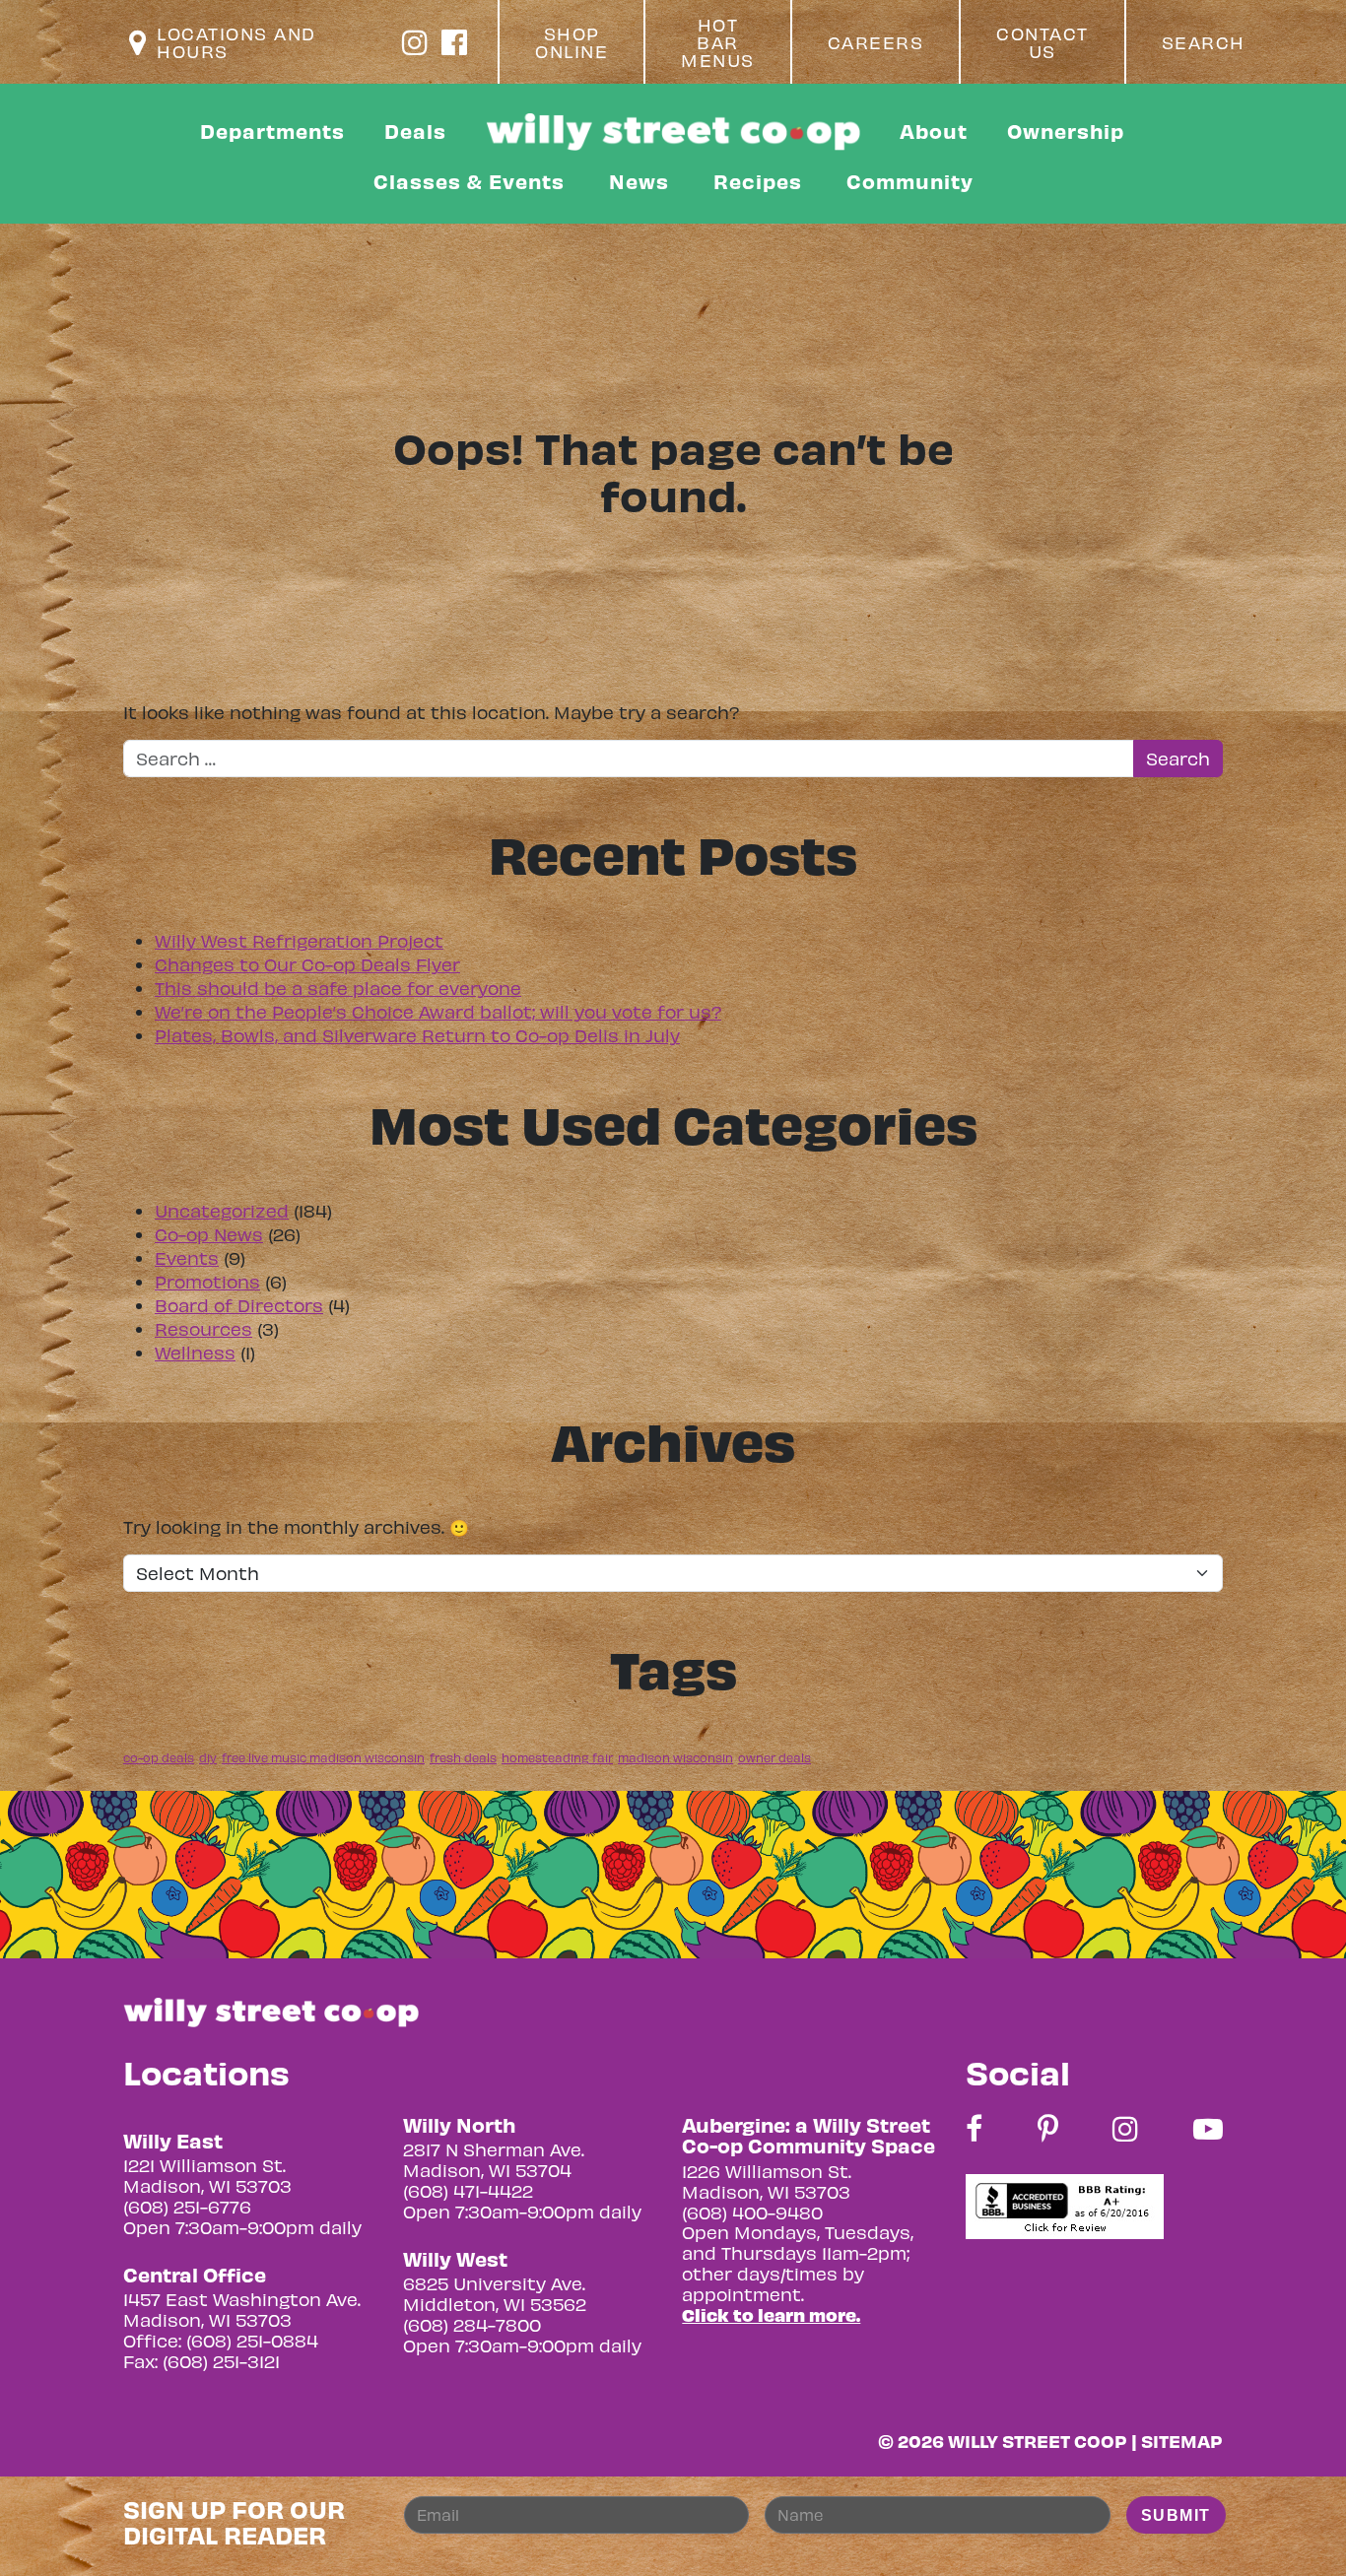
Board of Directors (239, 1305)
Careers (876, 42)
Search (1204, 42)
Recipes (758, 181)
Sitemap (1182, 2441)
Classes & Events (469, 181)
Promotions (207, 1281)
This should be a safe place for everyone (338, 988)
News (639, 181)
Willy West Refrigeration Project (299, 940)
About (934, 131)
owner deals (774, 1757)
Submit (1176, 2515)
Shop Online (572, 42)
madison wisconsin (675, 1757)
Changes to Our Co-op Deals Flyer (307, 964)
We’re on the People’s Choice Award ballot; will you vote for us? (438, 1011)
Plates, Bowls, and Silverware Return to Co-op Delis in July (417, 1035)
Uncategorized (222, 1210)
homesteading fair (557, 1757)
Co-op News (209, 1234)
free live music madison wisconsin (323, 1757)
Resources (203, 1328)
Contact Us (1043, 42)
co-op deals (159, 1757)
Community (910, 181)
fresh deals (463, 1757)
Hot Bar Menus (718, 42)
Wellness (195, 1352)
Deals (415, 131)
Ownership (1066, 131)
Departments (272, 131)
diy (208, 1757)
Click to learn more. (771, 2314)
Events (187, 1257)
